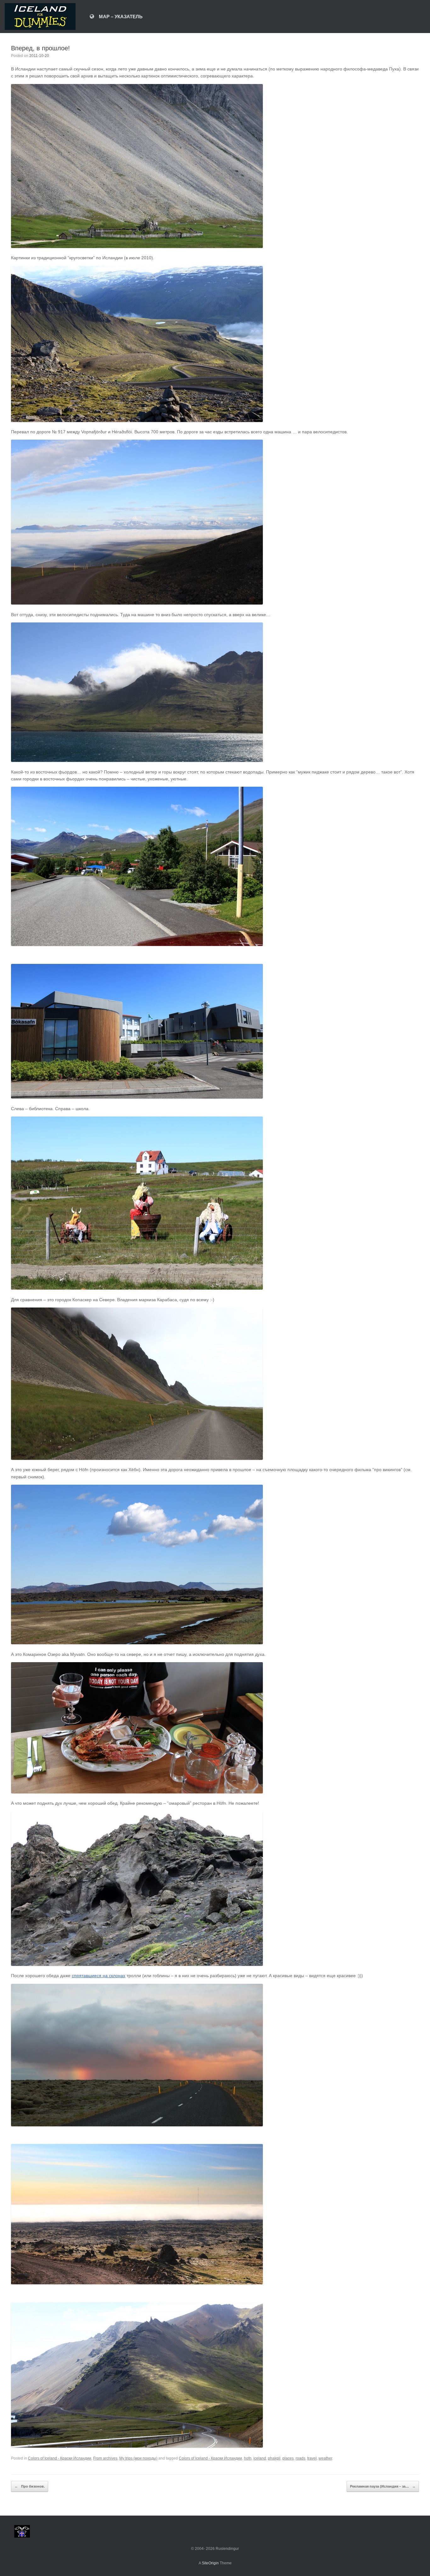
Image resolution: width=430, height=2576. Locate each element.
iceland (260, 2458)
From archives (105, 2458)
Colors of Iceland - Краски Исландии (60, 2458)
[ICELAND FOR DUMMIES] (40, 17)
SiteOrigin (210, 2563)
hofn (248, 2458)
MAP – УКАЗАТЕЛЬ (121, 17)
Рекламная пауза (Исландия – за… (383, 2486)
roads (300, 2458)
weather (325, 2458)
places (288, 2458)
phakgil (274, 2458)
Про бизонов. (30, 2486)
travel (312, 2458)
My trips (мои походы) (138, 2458)
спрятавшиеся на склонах (99, 1976)
